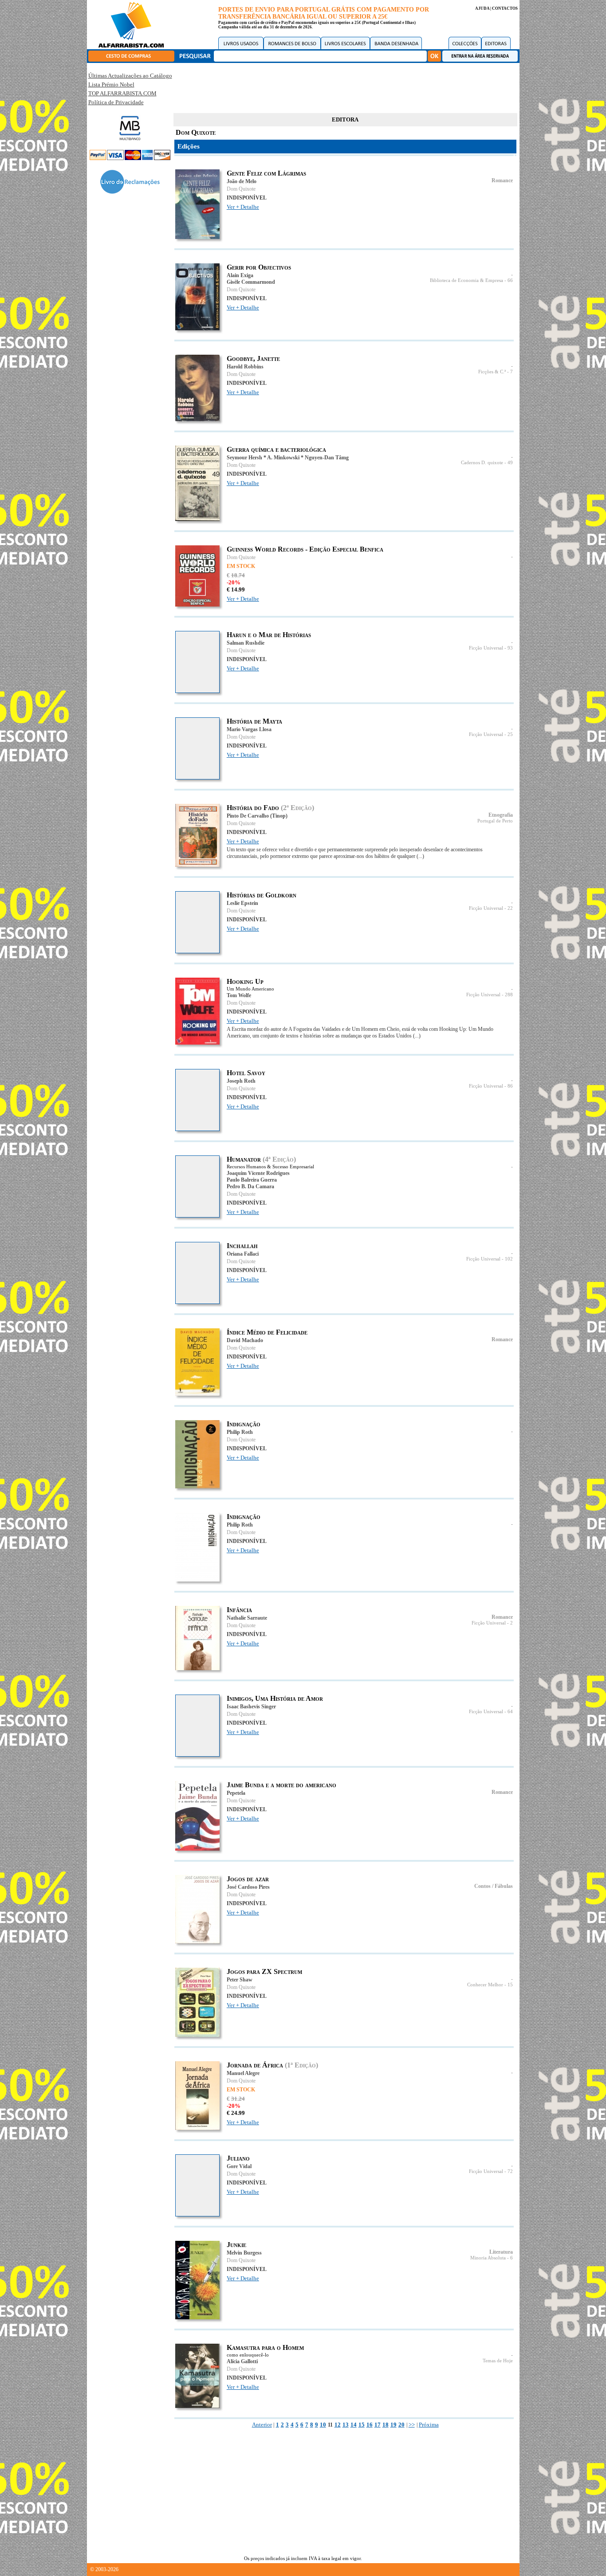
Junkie (236, 2245)
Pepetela (236, 1793)
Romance (502, 180)
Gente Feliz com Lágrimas (266, 173)
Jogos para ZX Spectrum (264, 1971)
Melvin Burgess (244, 2253)
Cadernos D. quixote (482, 463)
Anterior (262, 2425)
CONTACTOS (505, 8)
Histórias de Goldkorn (262, 895)
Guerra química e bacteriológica (276, 449)
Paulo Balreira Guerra (252, 1180)
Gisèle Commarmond (251, 282)
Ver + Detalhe (243, 207)
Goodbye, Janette (253, 358)
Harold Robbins (245, 367)
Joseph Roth (241, 1081)
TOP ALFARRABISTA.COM (122, 93)
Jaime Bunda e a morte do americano (281, 1785)
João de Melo (242, 181)
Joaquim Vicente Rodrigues (258, 1173)
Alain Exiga (240, 275)
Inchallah (242, 1246)
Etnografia (501, 815)
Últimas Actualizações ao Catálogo (130, 76)
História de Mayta (254, 721)
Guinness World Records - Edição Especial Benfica (305, 549)
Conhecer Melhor (485, 1985)
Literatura (501, 2252)
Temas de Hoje (498, 2361)
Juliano (238, 2158)
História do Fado (253, 808)
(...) (420, 856)
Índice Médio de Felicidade (267, 1332)
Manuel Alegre (243, 2073)
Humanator (244, 1159)
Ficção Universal (486, 648)
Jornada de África (255, 2065)
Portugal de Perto (495, 821)
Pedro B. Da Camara (250, 1186)
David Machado (245, 1340)
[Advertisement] (345, 86)
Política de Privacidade (116, 102)
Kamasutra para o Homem (265, 2347)
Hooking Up (245, 981)
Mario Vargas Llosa (249, 729)
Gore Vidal (239, 2166)
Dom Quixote (241, 189)
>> (412, 2425)
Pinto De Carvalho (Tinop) (257, 816)
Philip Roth (240, 1432)
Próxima (429, 2425)
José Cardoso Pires (248, 1887)
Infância (239, 1610)
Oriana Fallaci (243, 1254)
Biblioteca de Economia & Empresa (466, 280)
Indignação (244, 1424)
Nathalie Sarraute (247, 1618)
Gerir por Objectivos (259, 267)
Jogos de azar (248, 1879)
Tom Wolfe (239, 995)
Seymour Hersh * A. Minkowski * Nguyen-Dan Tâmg (288, 458)
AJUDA (482, 8)
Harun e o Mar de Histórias (269, 635)
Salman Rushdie (246, 643)
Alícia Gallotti (242, 2361)
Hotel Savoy (246, 1073)
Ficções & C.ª (492, 372)
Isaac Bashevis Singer (251, 1707)
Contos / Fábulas (494, 1886)
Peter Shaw (240, 1980)
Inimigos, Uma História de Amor (275, 1698)
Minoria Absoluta (488, 2258)
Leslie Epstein (242, 903)
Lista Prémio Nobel (111, 84)
